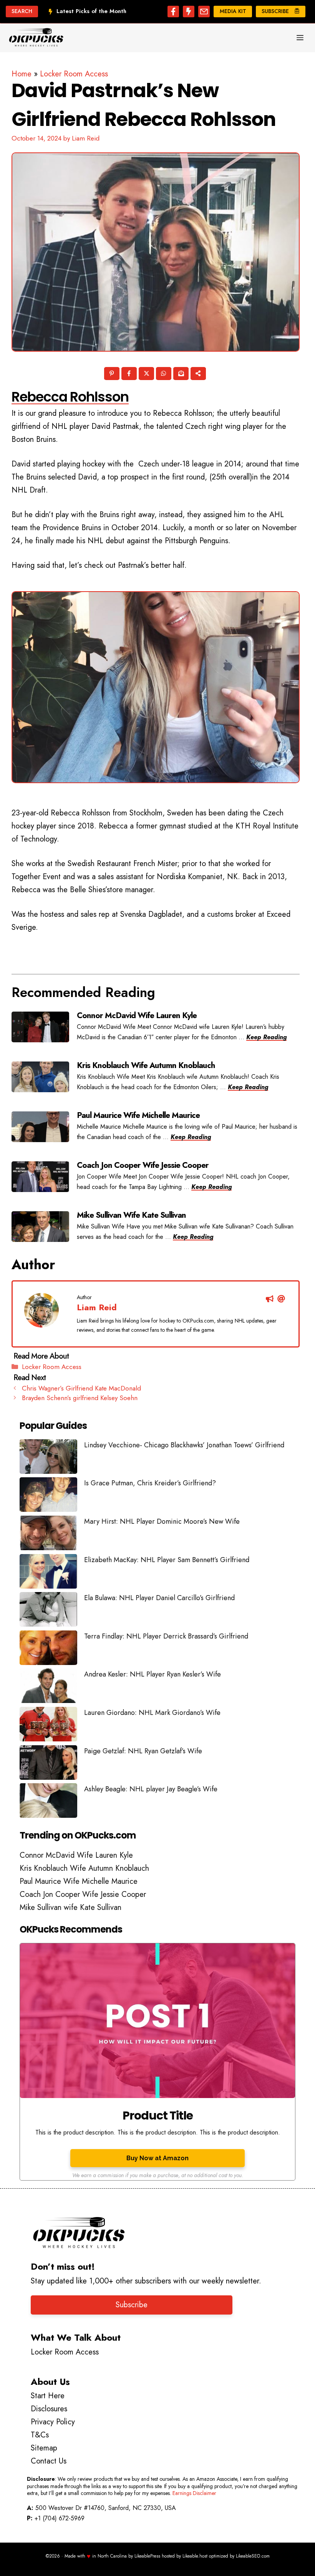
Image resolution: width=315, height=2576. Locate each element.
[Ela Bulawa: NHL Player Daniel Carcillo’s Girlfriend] (48, 1611)
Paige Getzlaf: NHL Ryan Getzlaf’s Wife (143, 1751)
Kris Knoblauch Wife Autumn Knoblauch (84, 1868)
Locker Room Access (74, 74)
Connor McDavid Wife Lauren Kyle (76, 1855)
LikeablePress (147, 2556)
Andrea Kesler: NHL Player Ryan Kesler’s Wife (153, 1674)
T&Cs (40, 2435)
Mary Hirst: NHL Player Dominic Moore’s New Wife (162, 1521)
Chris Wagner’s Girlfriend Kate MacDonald (81, 1388)
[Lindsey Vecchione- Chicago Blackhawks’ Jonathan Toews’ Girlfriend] (48, 1458)
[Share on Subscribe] (182, 375)
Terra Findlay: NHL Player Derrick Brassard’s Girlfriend (166, 1636)
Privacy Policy (53, 2422)
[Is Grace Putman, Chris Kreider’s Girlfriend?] (48, 1496)
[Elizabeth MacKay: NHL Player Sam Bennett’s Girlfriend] (48, 1573)
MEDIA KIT (233, 11)
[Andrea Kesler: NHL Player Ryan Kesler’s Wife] (48, 1688)
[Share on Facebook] (130, 375)
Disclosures (49, 2409)
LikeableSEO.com (253, 2556)
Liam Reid (97, 1307)
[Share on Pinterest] (112, 375)
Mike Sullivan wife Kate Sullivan (70, 1907)
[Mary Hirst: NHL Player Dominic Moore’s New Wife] (48, 1535)
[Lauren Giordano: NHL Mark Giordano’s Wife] (48, 1726)
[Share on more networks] (199, 375)
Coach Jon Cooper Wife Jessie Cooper (83, 1894)
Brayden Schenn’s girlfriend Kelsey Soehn (80, 1398)
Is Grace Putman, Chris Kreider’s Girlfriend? (150, 1483)
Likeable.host (195, 2556)
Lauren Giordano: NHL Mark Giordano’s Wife (152, 1713)
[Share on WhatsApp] (164, 375)
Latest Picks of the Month (91, 11)
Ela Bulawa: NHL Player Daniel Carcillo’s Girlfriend (159, 1598)
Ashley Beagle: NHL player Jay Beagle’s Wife (151, 1789)
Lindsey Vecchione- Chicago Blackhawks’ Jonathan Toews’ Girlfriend (184, 1445)
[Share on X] (147, 375)
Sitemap (44, 2448)
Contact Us (49, 2461)
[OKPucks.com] (36, 38)
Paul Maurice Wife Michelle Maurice (79, 1881)
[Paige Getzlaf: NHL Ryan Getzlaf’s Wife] (48, 1764)
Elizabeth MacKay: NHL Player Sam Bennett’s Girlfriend (167, 1560)
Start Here (48, 2396)
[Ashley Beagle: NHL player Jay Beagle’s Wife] (48, 1802)
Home (22, 74)
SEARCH (22, 11)
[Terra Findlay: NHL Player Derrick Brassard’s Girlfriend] (48, 1650)
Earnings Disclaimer (194, 2493)
